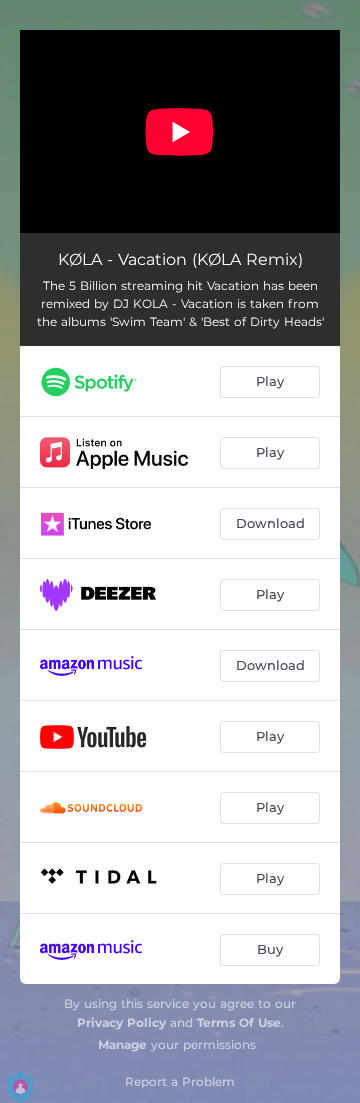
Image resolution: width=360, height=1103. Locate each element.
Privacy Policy (121, 1022)
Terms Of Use (239, 1022)
